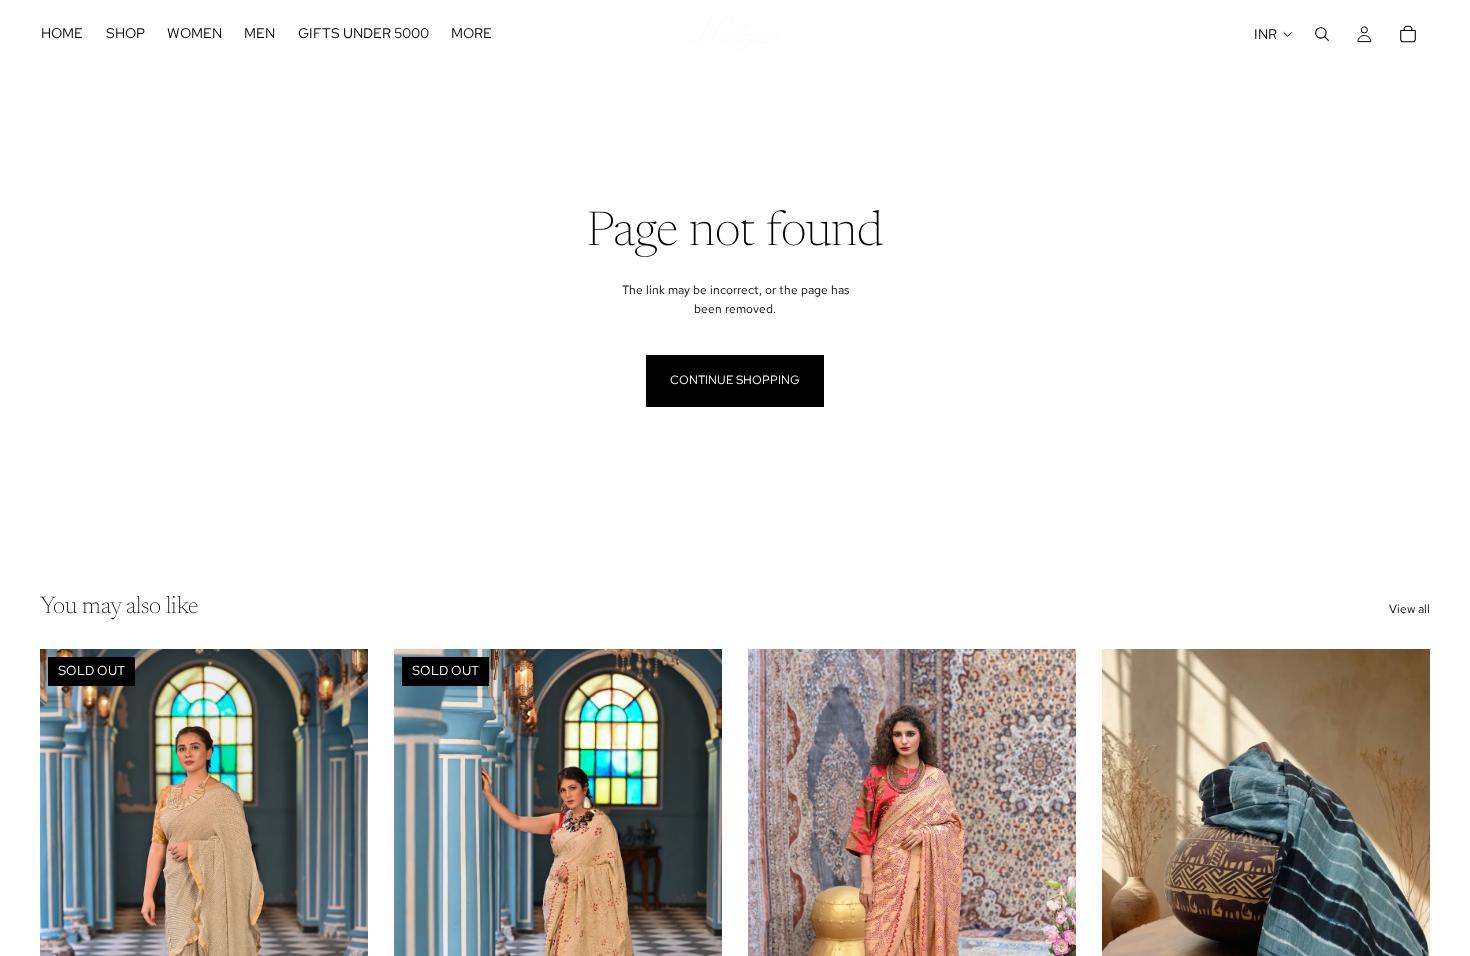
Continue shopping (735, 380)
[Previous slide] (70, 854)
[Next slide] (338, 854)
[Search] (1322, 34)
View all (1409, 609)
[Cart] (1408, 34)
